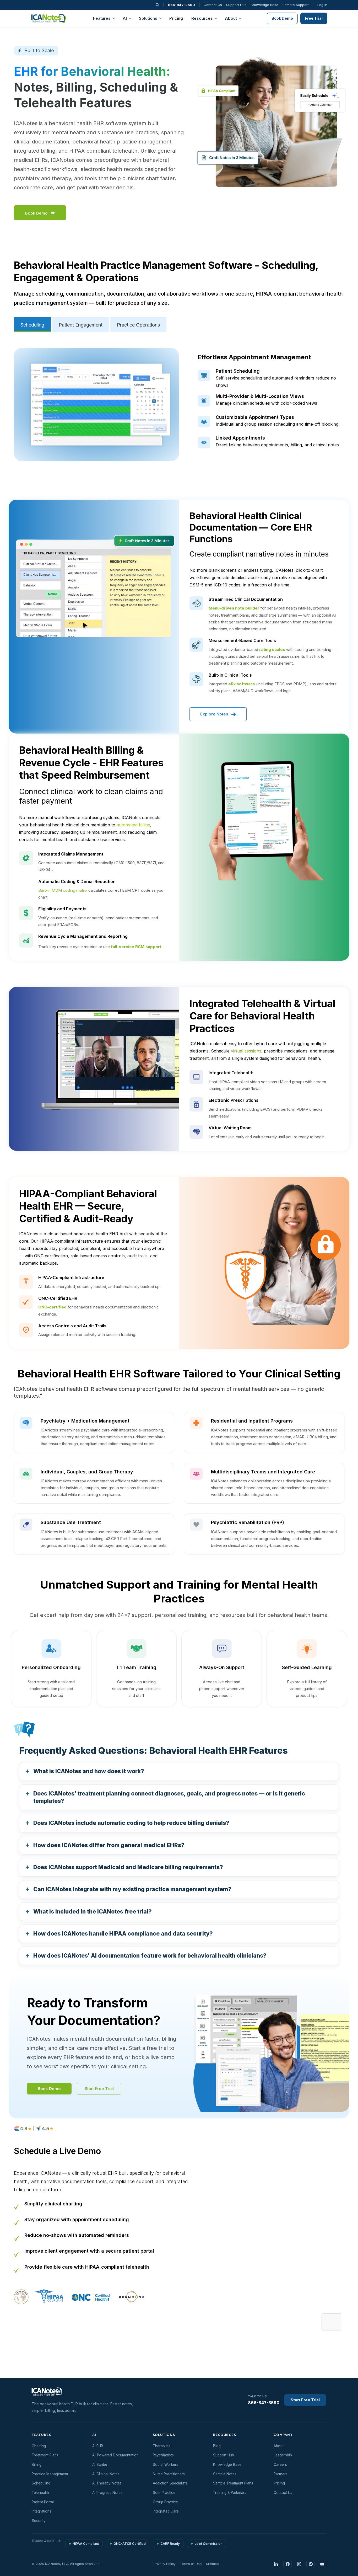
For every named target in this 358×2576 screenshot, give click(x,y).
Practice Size (201, 1296)
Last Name (261, 1230)
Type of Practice (212, 1318)
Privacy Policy (262, 1339)
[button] (322, 1181)
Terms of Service (233, 1339)
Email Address (202, 1252)
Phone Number (203, 1274)
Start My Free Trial (250, 1360)
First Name (199, 1230)
